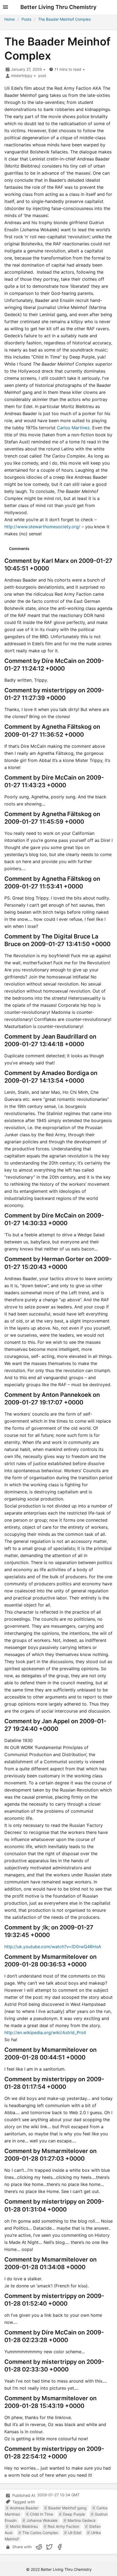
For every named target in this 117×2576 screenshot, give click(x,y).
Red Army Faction (63, 2526)
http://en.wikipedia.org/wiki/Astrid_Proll (45, 2033)
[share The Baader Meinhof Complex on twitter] (49, 2547)
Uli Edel (75, 2533)
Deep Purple (74, 2514)
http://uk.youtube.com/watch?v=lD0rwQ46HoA (53, 1947)
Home (10, 19)
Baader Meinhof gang (67, 2508)
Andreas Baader (24, 2508)
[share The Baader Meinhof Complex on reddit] (39, 2547)
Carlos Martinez (73, 428)
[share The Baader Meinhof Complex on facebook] (60, 2547)
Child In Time (41, 2514)
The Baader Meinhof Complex (64, 19)
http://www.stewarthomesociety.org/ (42, 527)
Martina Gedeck (82, 2520)
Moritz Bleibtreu (24, 2526)
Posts (26, 19)
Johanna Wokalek (42, 2520)
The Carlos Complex (40, 2533)
